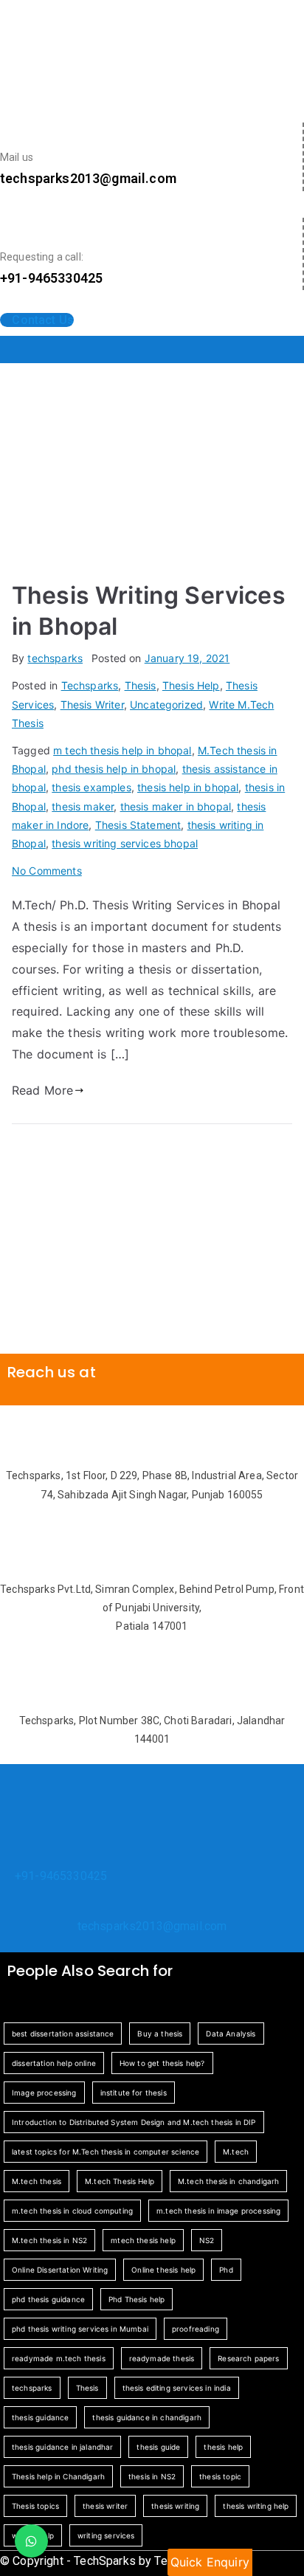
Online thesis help (163, 2270)
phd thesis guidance (48, 2299)
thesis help (223, 2447)
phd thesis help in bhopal (114, 769)
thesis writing (175, 2506)
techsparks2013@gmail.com (152, 1926)
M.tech (236, 2152)
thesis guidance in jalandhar (62, 2447)
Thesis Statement (138, 825)
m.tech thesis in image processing (218, 2211)
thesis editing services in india (177, 2388)
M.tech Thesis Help (120, 2181)
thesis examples (91, 787)
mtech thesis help (143, 2240)
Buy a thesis (160, 2033)
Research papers (248, 2358)
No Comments (47, 871)
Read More (42, 1090)
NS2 (207, 2240)
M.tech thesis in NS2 (49, 2240)
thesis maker (83, 806)
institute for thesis (134, 2093)
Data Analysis (231, 2033)
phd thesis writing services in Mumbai (80, 2329)
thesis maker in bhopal (176, 806)
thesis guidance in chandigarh (147, 2417)
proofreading (196, 2329)
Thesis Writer (92, 705)
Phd (226, 2270)
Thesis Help (191, 685)
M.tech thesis (37, 2181)
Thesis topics (35, 2506)
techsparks (55, 658)
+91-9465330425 (61, 1876)
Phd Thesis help (137, 2299)
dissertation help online (54, 2063)
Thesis (141, 685)
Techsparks (90, 685)
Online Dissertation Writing (60, 2270)
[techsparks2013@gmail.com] (152, 1904)
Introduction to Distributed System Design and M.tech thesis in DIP (134, 2122)
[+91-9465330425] (21, 1854)
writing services (106, 2535)
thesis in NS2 (152, 2476)
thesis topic (220, 2476)
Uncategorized (166, 705)
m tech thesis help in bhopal (122, 750)
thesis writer (105, 2506)
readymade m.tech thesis (59, 2358)
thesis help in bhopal (188, 787)
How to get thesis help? (162, 2063)
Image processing (44, 2093)
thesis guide (158, 2447)
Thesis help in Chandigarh (58, 2476)
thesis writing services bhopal (125, 843)
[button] (152, 349)
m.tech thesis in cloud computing (72, 2211)
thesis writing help (256, 2506)
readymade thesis (162, 2358)
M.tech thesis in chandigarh (228, 2181)
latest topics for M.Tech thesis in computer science (106, 2152)
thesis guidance (40, 2417)
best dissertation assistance (63, 2033)
